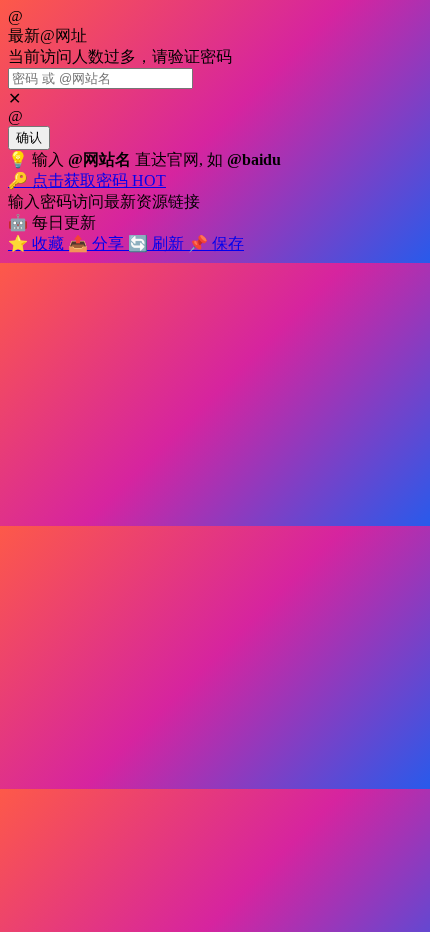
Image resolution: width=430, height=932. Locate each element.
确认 (29, 137)
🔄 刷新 (158, 243)
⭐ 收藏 (38, 243)
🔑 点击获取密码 (87, 180)
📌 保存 (216, 243)
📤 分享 (98, 243)
